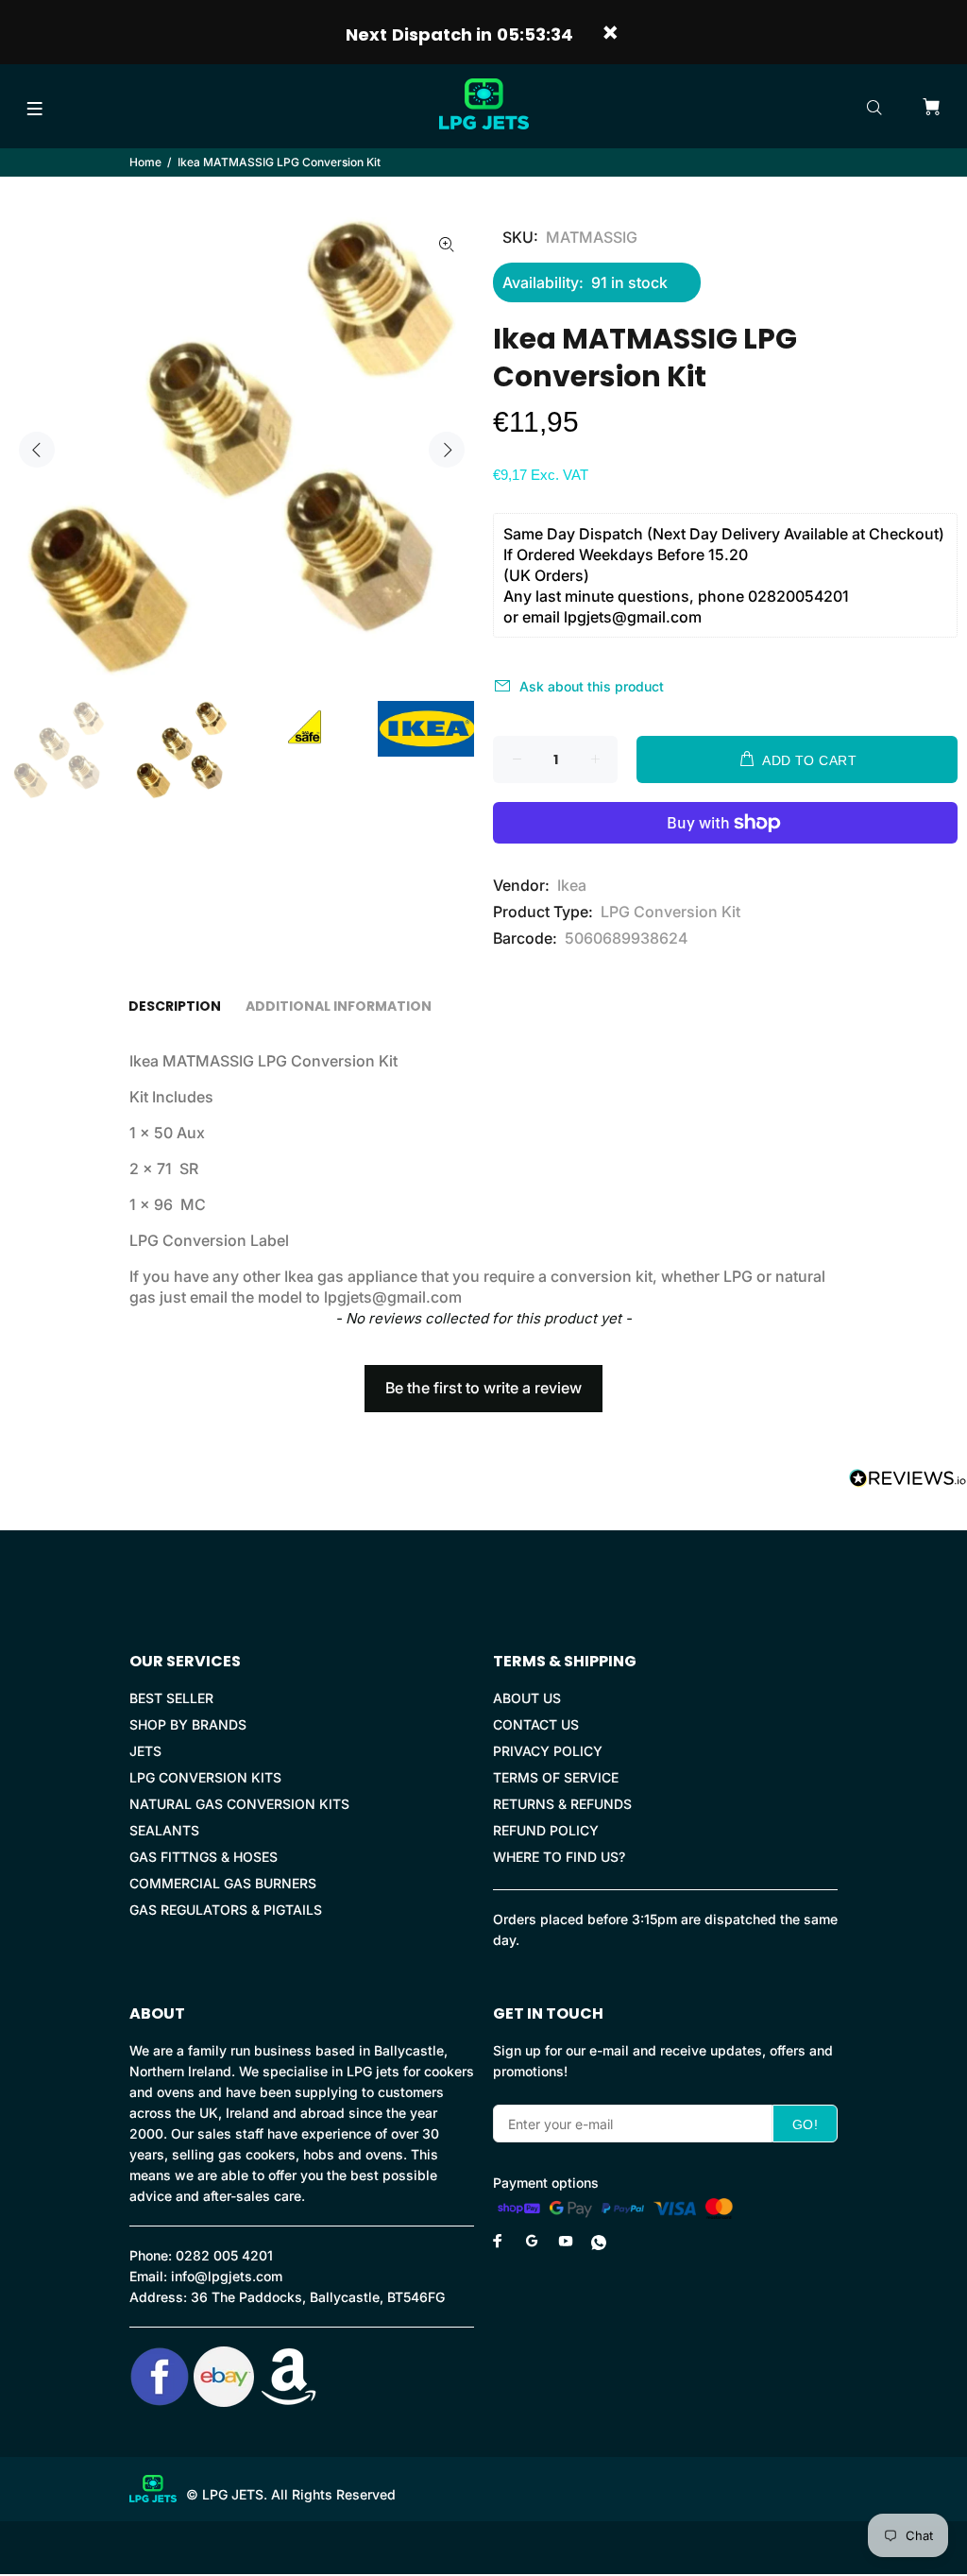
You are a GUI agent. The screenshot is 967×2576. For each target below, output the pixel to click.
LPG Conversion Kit (670, 912)
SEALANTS (164, 1830)
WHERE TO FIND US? (559, 1857)
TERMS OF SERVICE (556, 1777)
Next (447, 450)
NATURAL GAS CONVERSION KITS (239, 1804)
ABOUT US (527, 1698)
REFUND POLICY (546, 1830)
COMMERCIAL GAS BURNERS (223, 1883)
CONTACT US (536, 1724)
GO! (805, 2124)
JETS (145, 1751)
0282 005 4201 (224, 2255)
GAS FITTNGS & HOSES (204, 1857)
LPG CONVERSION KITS (205, 1777)
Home (145, 162)
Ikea (572, 885)
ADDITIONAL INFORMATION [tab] (339, 1006)
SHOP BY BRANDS (188, 1724)
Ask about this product (592, 686)
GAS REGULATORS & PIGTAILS (226, 1910)
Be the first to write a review (483, 1388)
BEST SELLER (171, 1698)
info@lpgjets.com (227, 2276)
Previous (37, 450)
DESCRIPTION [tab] (175, 1006)
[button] (483, 1379)
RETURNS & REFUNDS (562, 1804)
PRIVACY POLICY (548, 1751)
